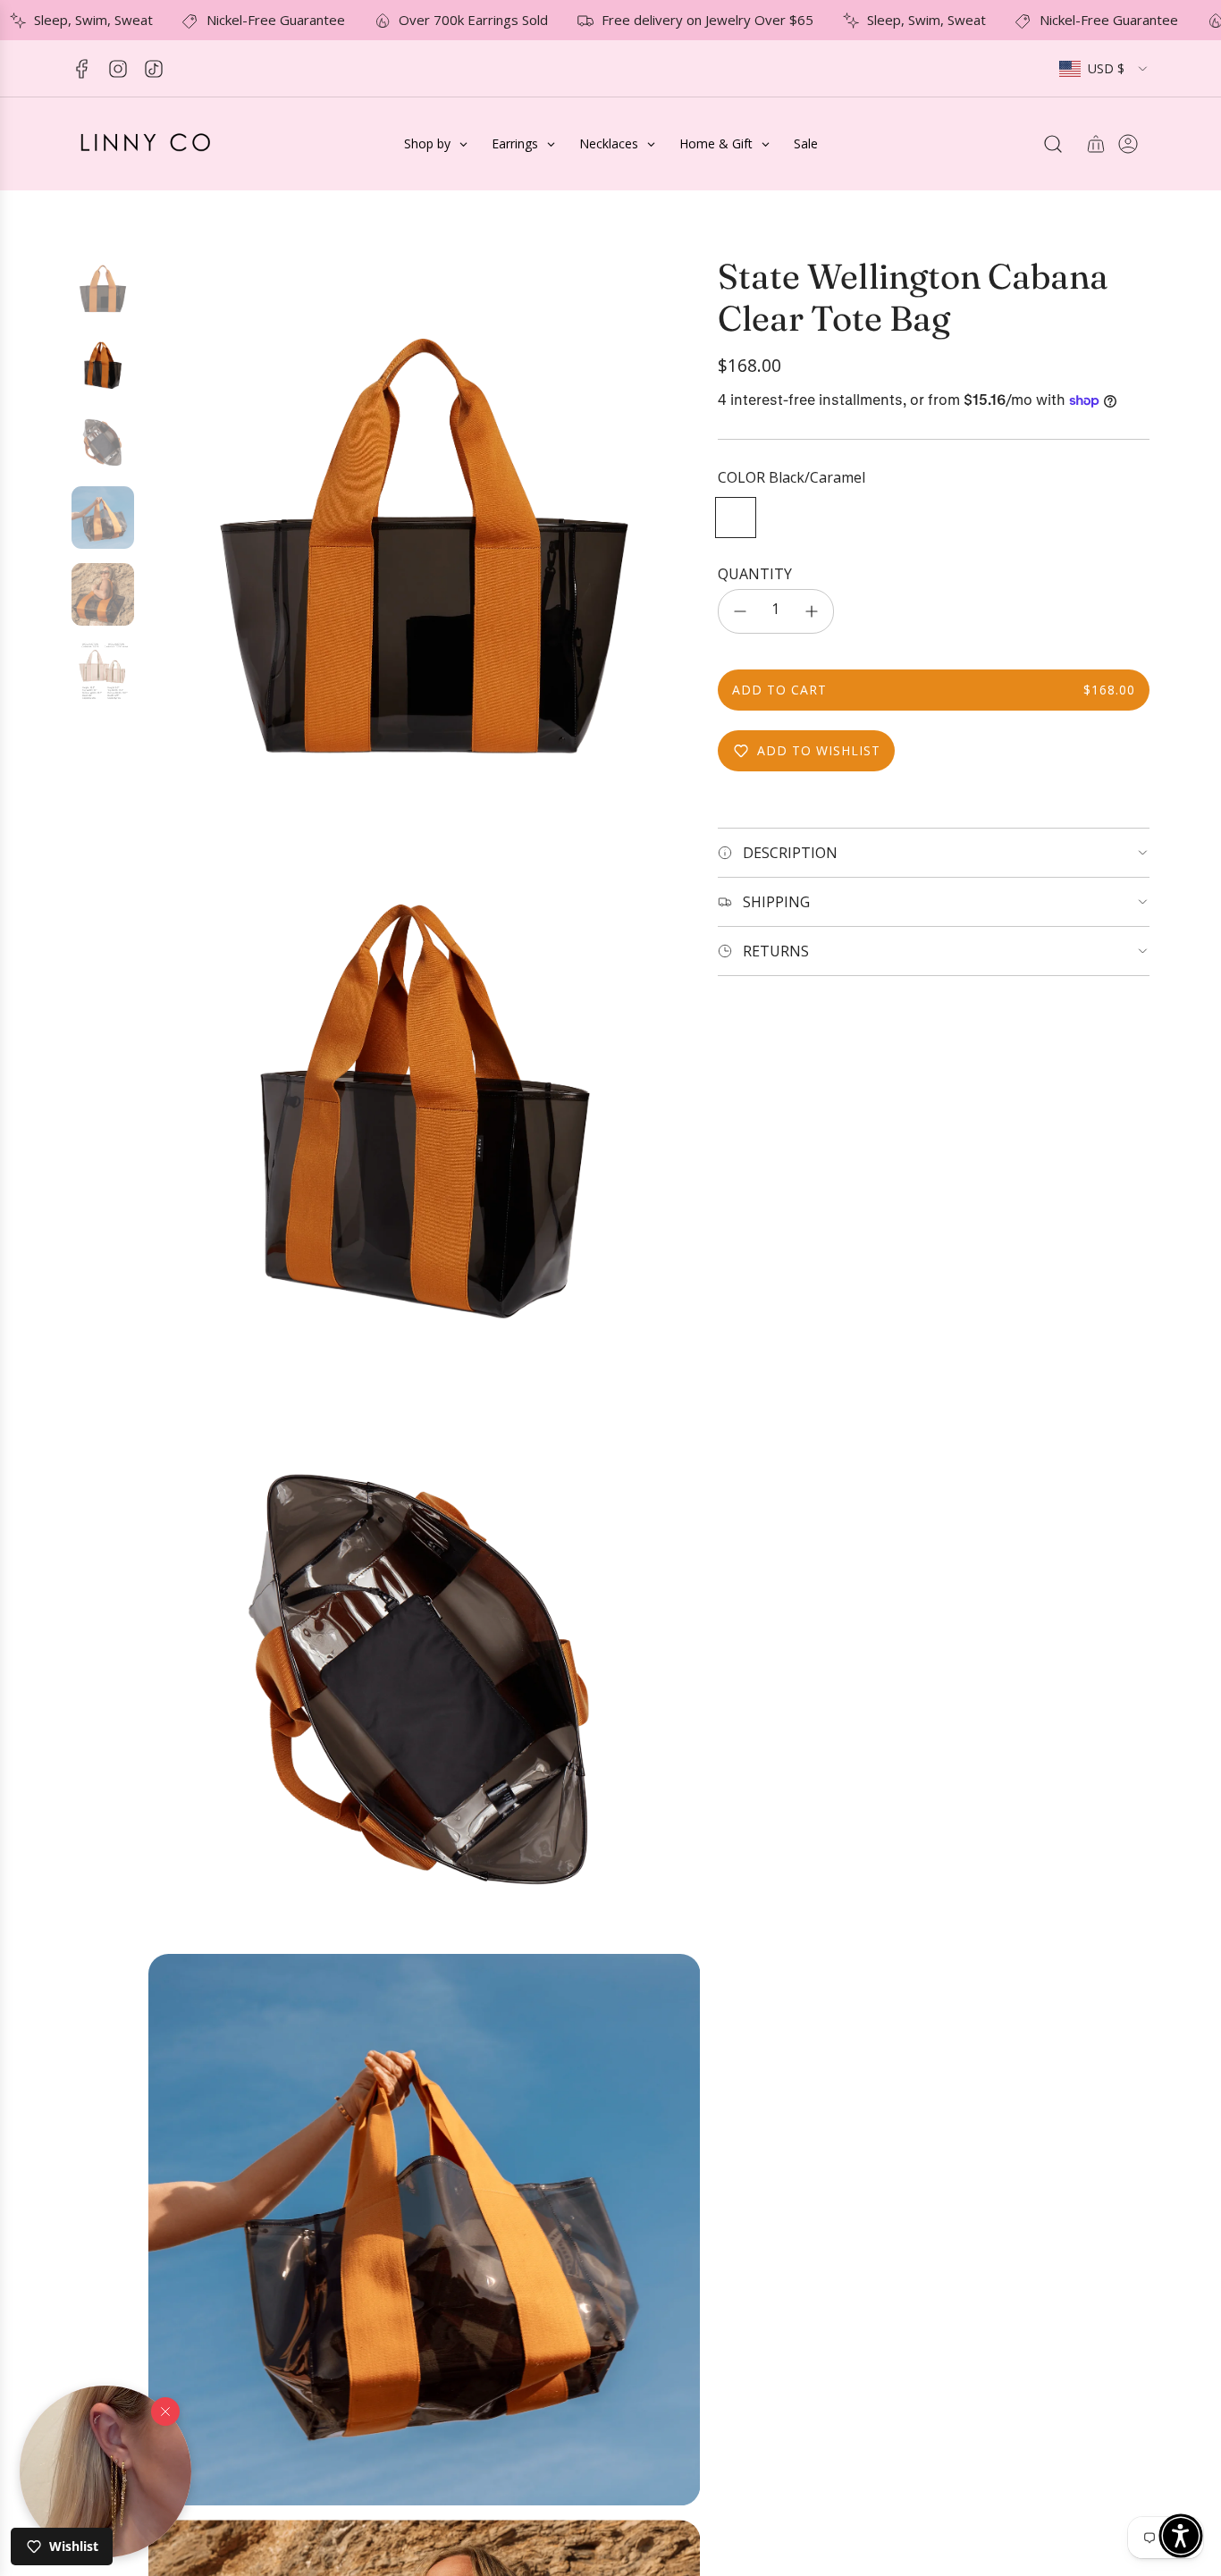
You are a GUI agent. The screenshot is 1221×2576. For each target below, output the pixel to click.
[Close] (165, 2411)
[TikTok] (154, 69)
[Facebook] (82, 69)
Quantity (755, 573)
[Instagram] (118, 69)
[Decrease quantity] (740, 611)
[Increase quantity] (812, 611)
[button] (105, 2471)
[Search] (1053, 144)
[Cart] (1096, 144)
